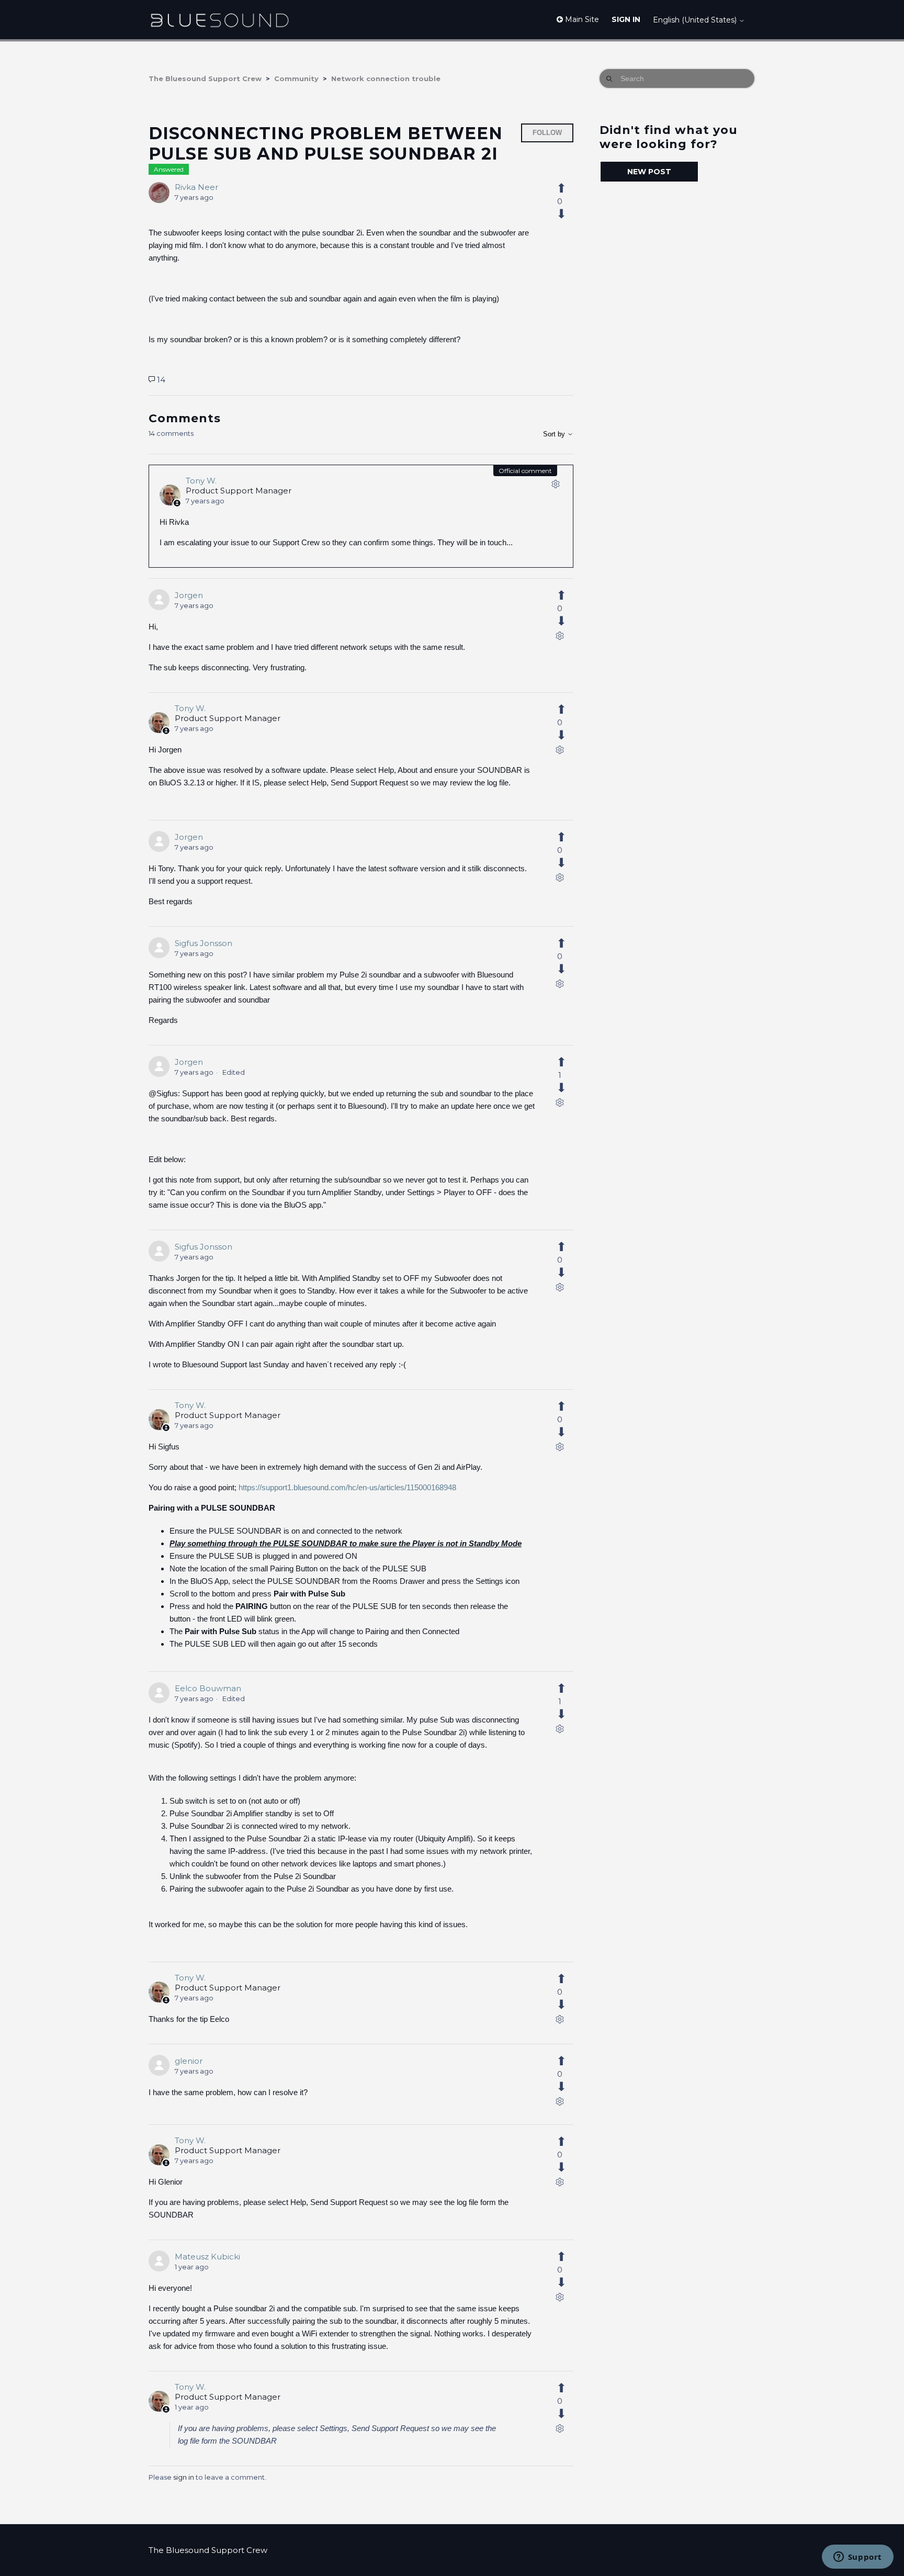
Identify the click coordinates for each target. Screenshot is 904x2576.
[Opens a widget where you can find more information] (857, 2558)
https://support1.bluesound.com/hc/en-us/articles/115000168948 (347, 1487)
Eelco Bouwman (208, 1688)
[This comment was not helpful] (567, 621)
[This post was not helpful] (567, 214)
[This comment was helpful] (567, 595)
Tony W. (201, 481)
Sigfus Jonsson (204, 943)
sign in (184, 2477)
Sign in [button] (626, 19)
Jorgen (189, 595)
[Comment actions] (556, 486)
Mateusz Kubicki (207, 2257)
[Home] (219, 20)
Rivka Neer (196, 187)
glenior (189, 2061)
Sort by (555, 434)
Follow (547, 133)
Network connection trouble (386, 78)
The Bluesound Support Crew (205, 78)
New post (649, 172)
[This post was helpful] (567, 188)
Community (296, 78)
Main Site (581, 19)
